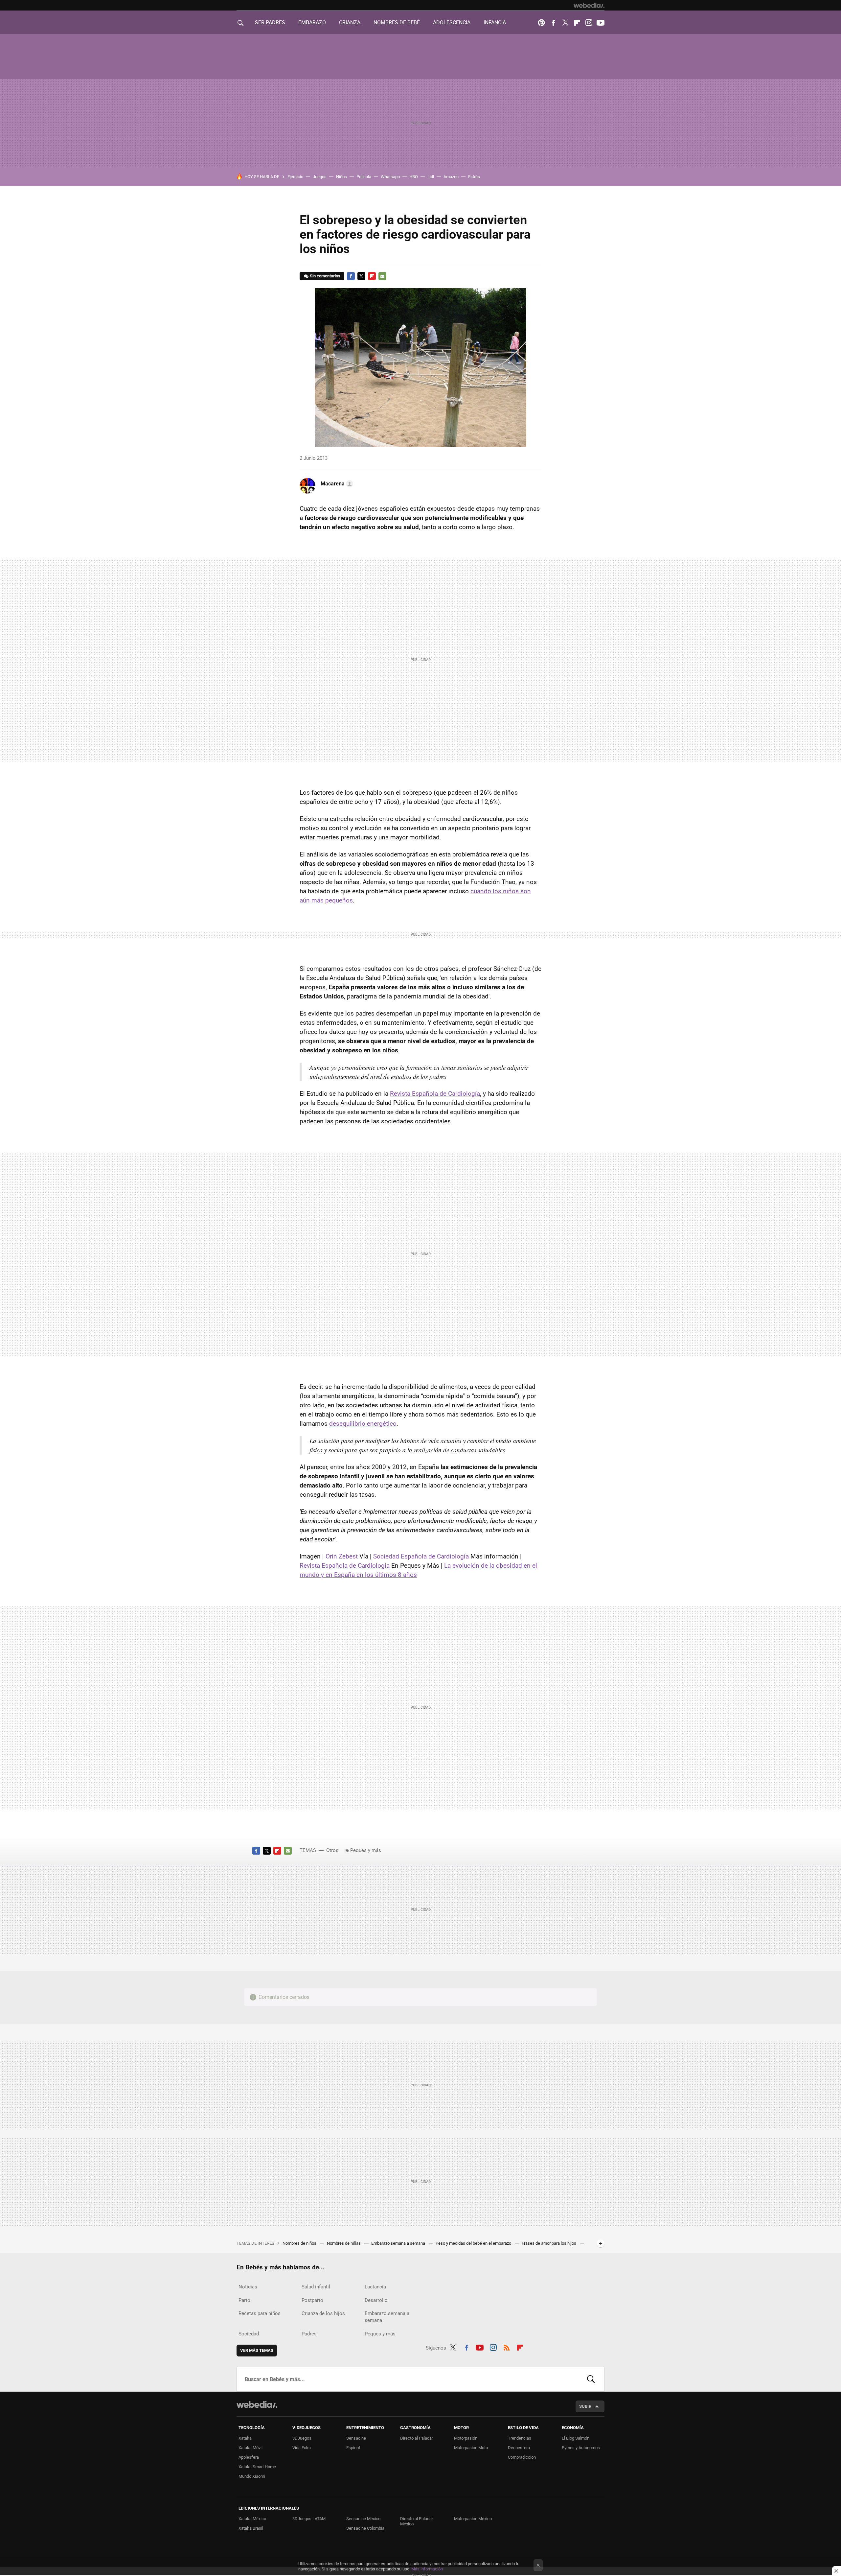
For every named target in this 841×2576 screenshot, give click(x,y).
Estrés (474, 177)
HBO (414, 177)
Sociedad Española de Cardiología (421, 1556)
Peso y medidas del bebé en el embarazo (474, 2243)
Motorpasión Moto (471, 2448)
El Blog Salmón (576, 2438)
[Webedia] (589, 5)
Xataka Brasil (251, 2528)
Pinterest (541, 23)
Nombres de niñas (344, 2243)
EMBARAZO (312, 23)
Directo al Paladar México (417, 2521)
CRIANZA (350, 23)
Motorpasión (466, 2438)
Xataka (245, 2438)
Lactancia (375, 2287)
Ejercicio (295, 177)
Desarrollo (376, 2300)
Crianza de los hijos (323, 2313)
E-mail (382, 276)
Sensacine (356, 2438)
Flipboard (577, 23)
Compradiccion (522, 2457)
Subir (585, 2406)
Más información (427, 2569)
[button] (336, 484)
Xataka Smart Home (257, 2467)
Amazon (451, 177)
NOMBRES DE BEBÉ (397, 23)
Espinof (353, 2448)
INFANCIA (495, 23)
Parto (244, 2300)
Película (364, 177)
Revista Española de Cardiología (435, 1094)
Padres (309, 2334)
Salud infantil (316, 2287)
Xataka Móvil (250, 2448)
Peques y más (366, 1850)
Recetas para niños (260, 2313)
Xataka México (252, 2519)
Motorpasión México (473, 2519)
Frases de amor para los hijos (549, 2243)
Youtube (601, 23)
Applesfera (249, 2457)
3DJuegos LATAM (309, 2519)
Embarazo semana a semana (399, 2243)
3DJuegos (302, 2438)
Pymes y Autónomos (581, 2448)
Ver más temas (257, 2350)
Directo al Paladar (417, 2438)
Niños (341, 177)
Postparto (312, 2300)
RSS (507, 2347)
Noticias (248, 2287)
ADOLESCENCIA (452, 23)
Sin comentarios (325, 276)
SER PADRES (270, 23)
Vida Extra (302, 2448)
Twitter (565, 23)
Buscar (591, 2379)
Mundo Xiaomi (252, 2476)
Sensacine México (363, 2519)
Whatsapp (390, 177)
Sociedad (249, 2334)
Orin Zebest (342, 1556)
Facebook (553, 23)
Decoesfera (519, 2448)
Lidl (431, 177)
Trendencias (520, 2438)
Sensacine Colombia (365, 2528)
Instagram (589, 23)
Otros (332, 1850)
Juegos (320, 177)
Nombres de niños (300, 2243)
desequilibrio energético (363, 1424)
